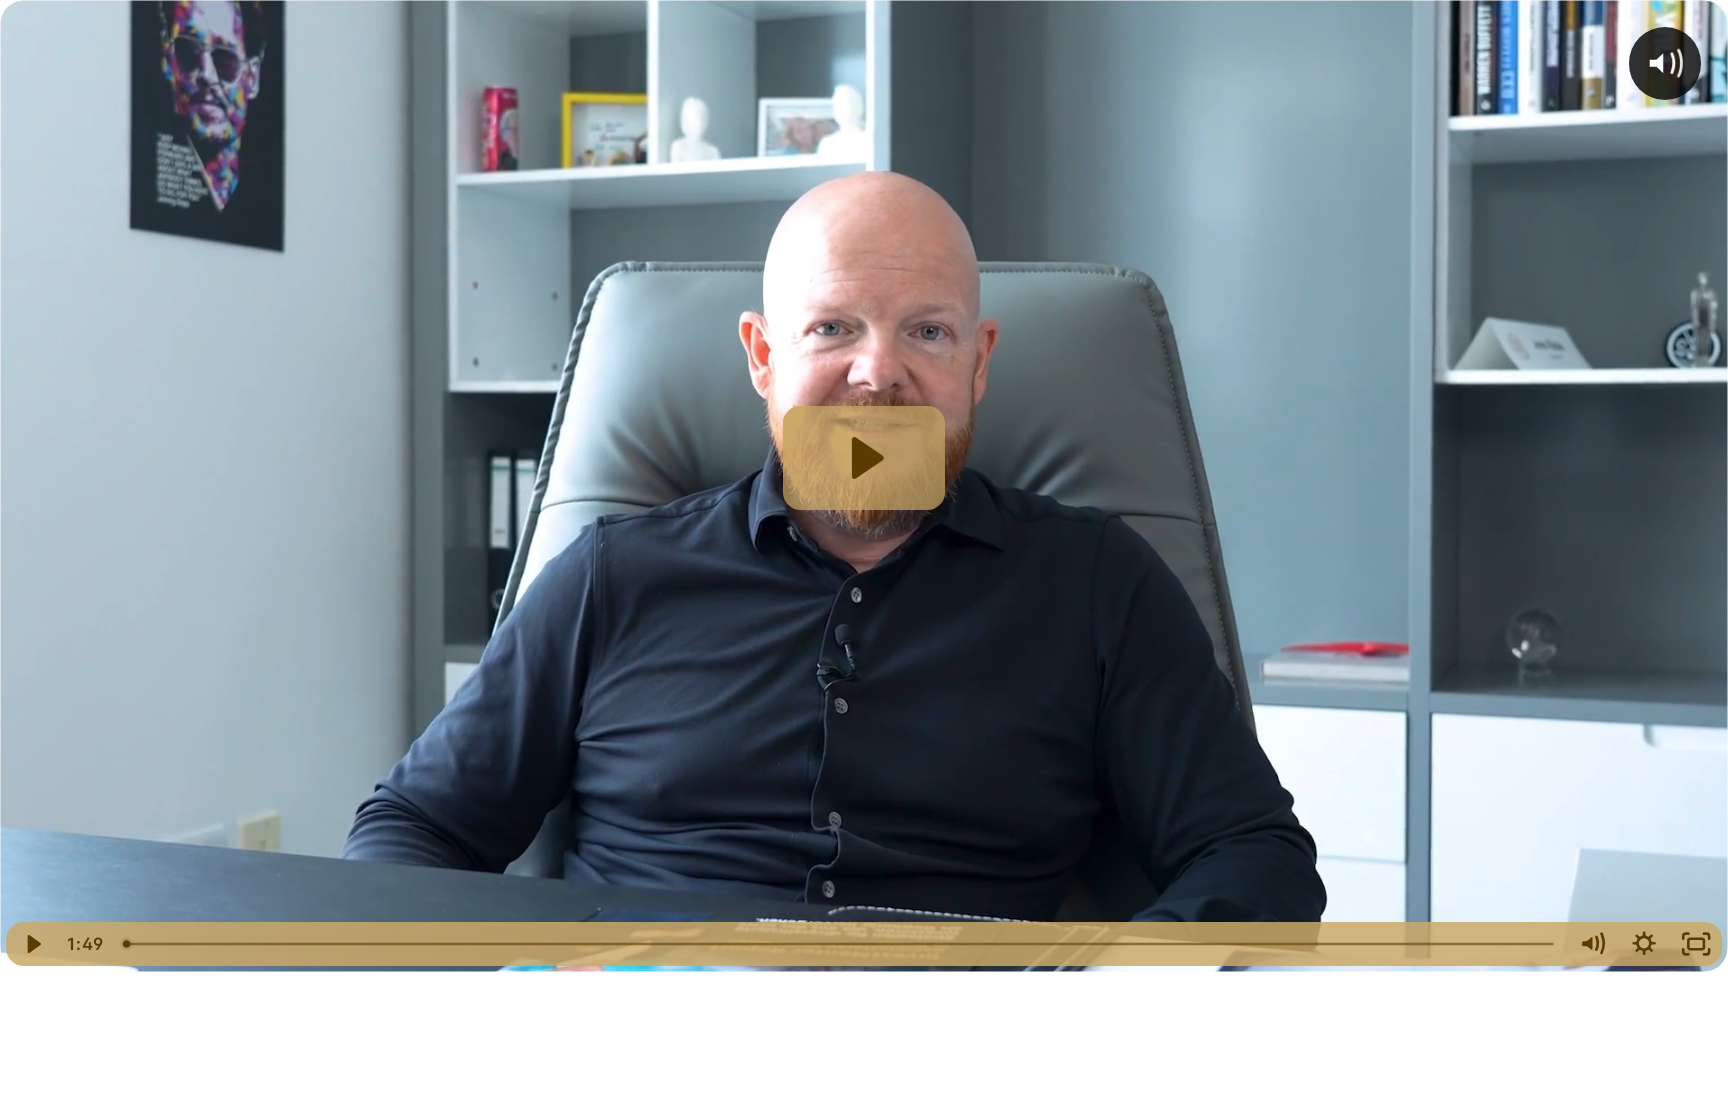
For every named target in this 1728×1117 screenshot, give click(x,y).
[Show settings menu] (1644, 944)
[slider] (840, 944)
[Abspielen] (32, 944)
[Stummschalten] (1592, 944)
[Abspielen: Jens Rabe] (864, 458)
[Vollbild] (1696, 944)
